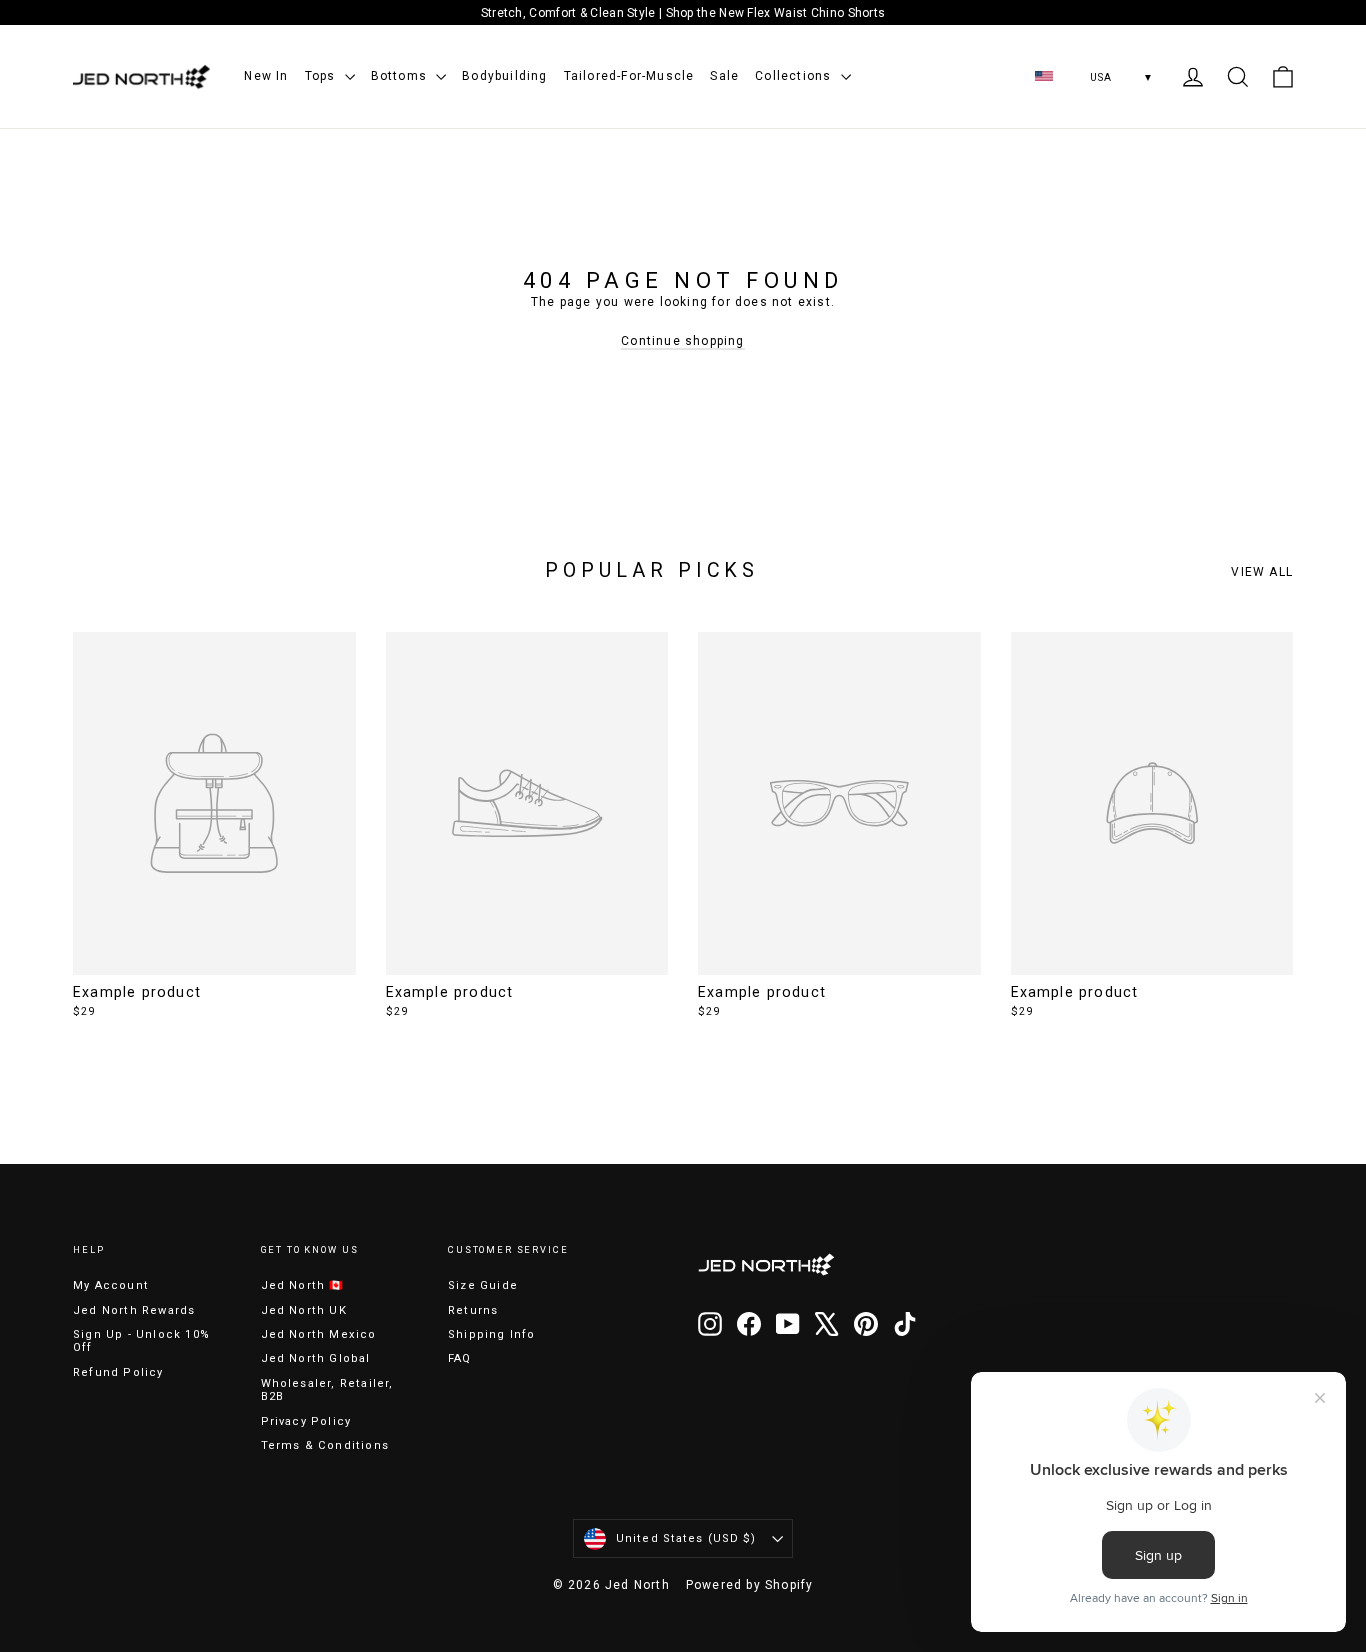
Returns (473, 1310)
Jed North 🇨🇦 (303, 1285)
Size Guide (483, 1285)
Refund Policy (118, 1372)
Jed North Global (316, 1358)
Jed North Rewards (134, 1310)
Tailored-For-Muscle (629, 76)
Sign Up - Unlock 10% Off (141, 1341)
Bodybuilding (504, 76)
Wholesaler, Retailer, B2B (327, 1390)
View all (1262, 572)
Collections (795, 76)
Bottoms (401, 76)
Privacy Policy (306, 1421)
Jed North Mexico (319, 1334)
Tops (322, 76)
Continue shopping (682, 341)
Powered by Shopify (750, 1585)
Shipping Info (492, 1334)
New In (266, 76)
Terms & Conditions (325, 1445)
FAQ (460, 1358)
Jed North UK (304, 1310)
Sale (724, 76)
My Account (111, 1285)
